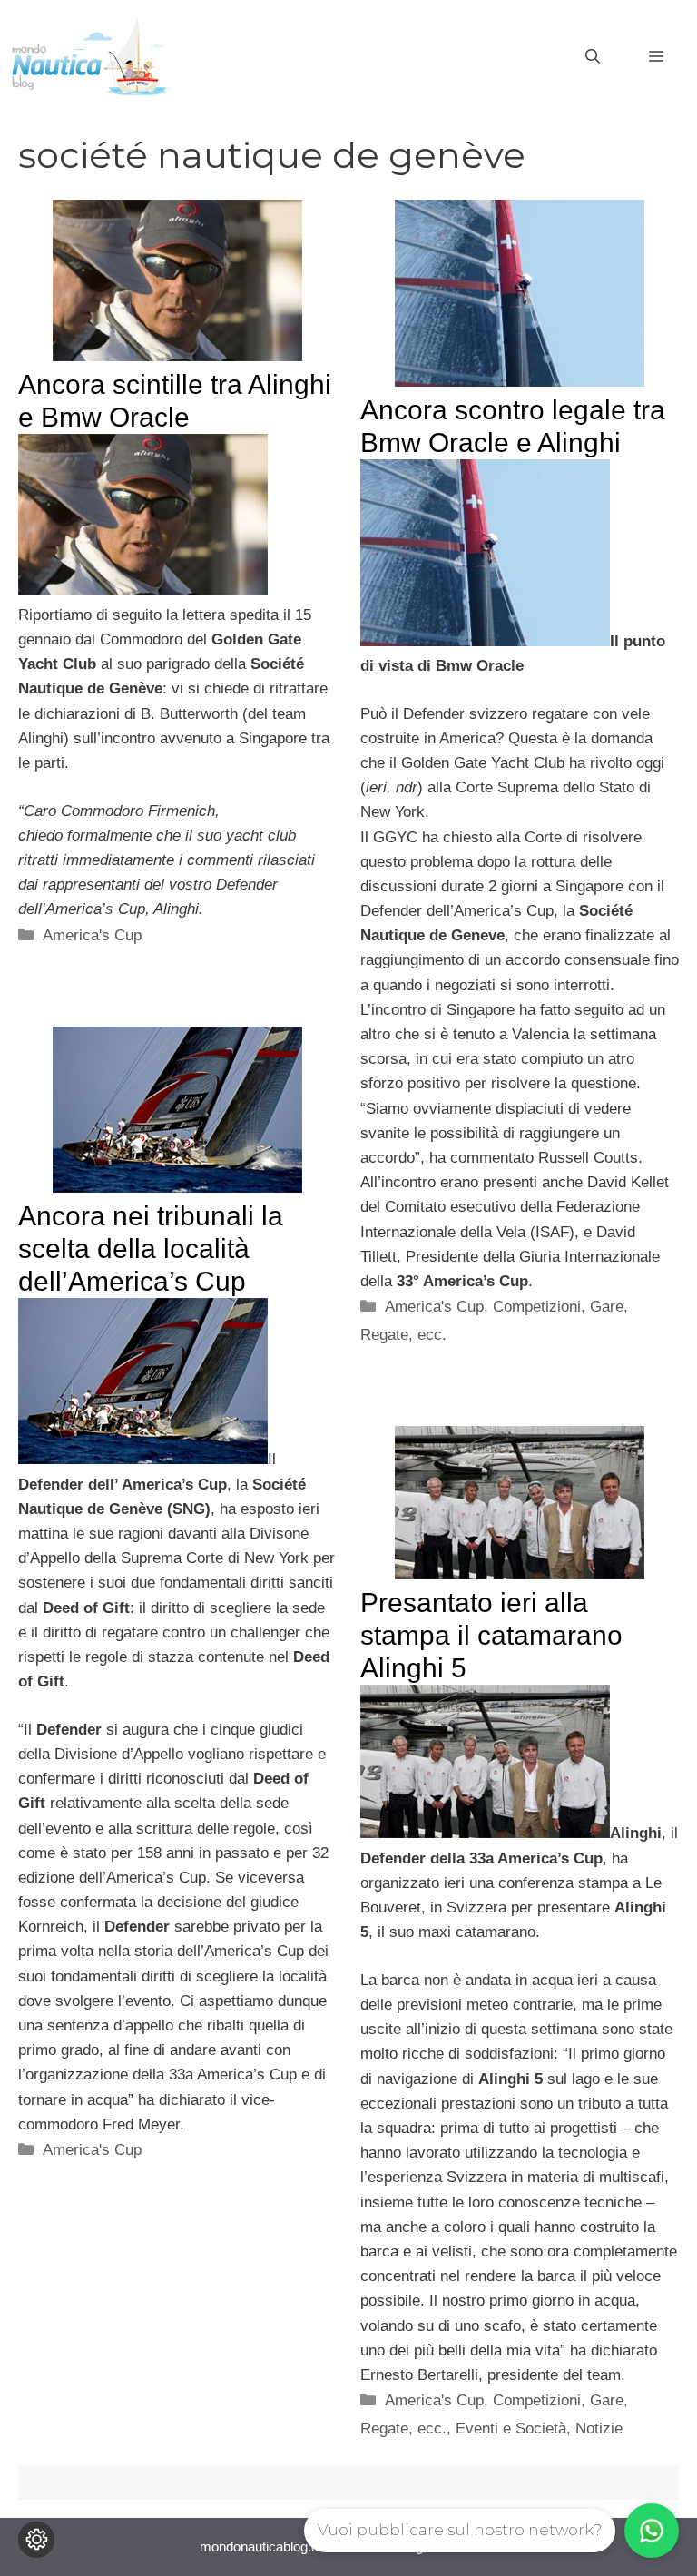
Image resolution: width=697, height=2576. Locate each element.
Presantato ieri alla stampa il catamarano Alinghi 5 (491, 1635)
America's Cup (92, 935)
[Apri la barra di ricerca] (593, 57)
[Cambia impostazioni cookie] (36, 2540)
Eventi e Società (511, 2429)
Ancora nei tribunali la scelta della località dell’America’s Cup (151, 1249)
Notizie (599, 2429)
